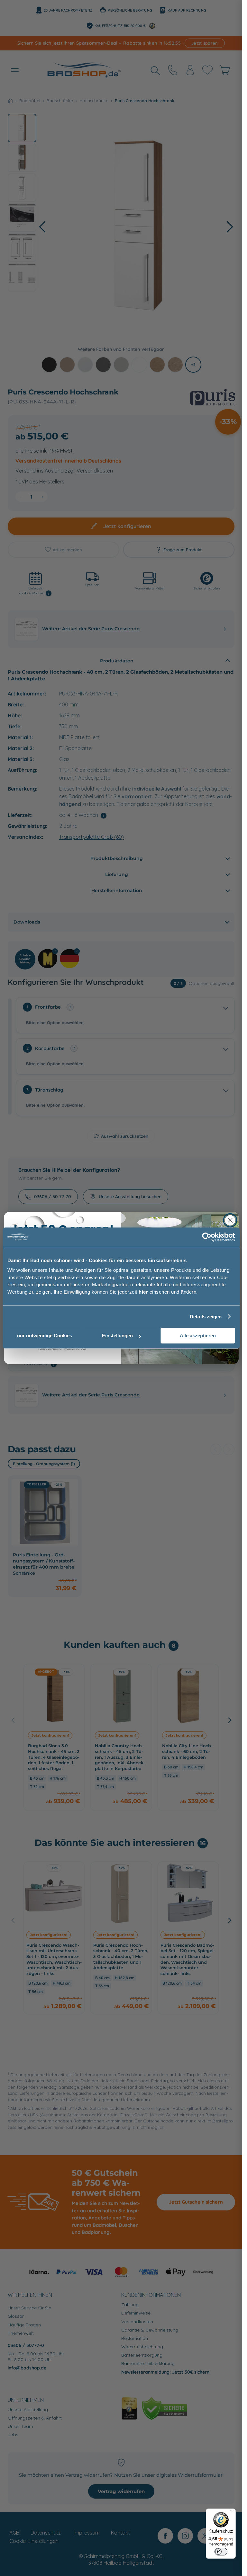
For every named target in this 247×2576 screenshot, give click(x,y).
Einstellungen (117, 1336)
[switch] (221, 2552)
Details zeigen (206, 1317)
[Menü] (232, 2512)
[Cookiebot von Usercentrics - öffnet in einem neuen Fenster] (207, 1237)
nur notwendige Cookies (45, 1336)
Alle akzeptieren (198, 1336)
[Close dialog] (230, 1220)
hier (143, 1292)
